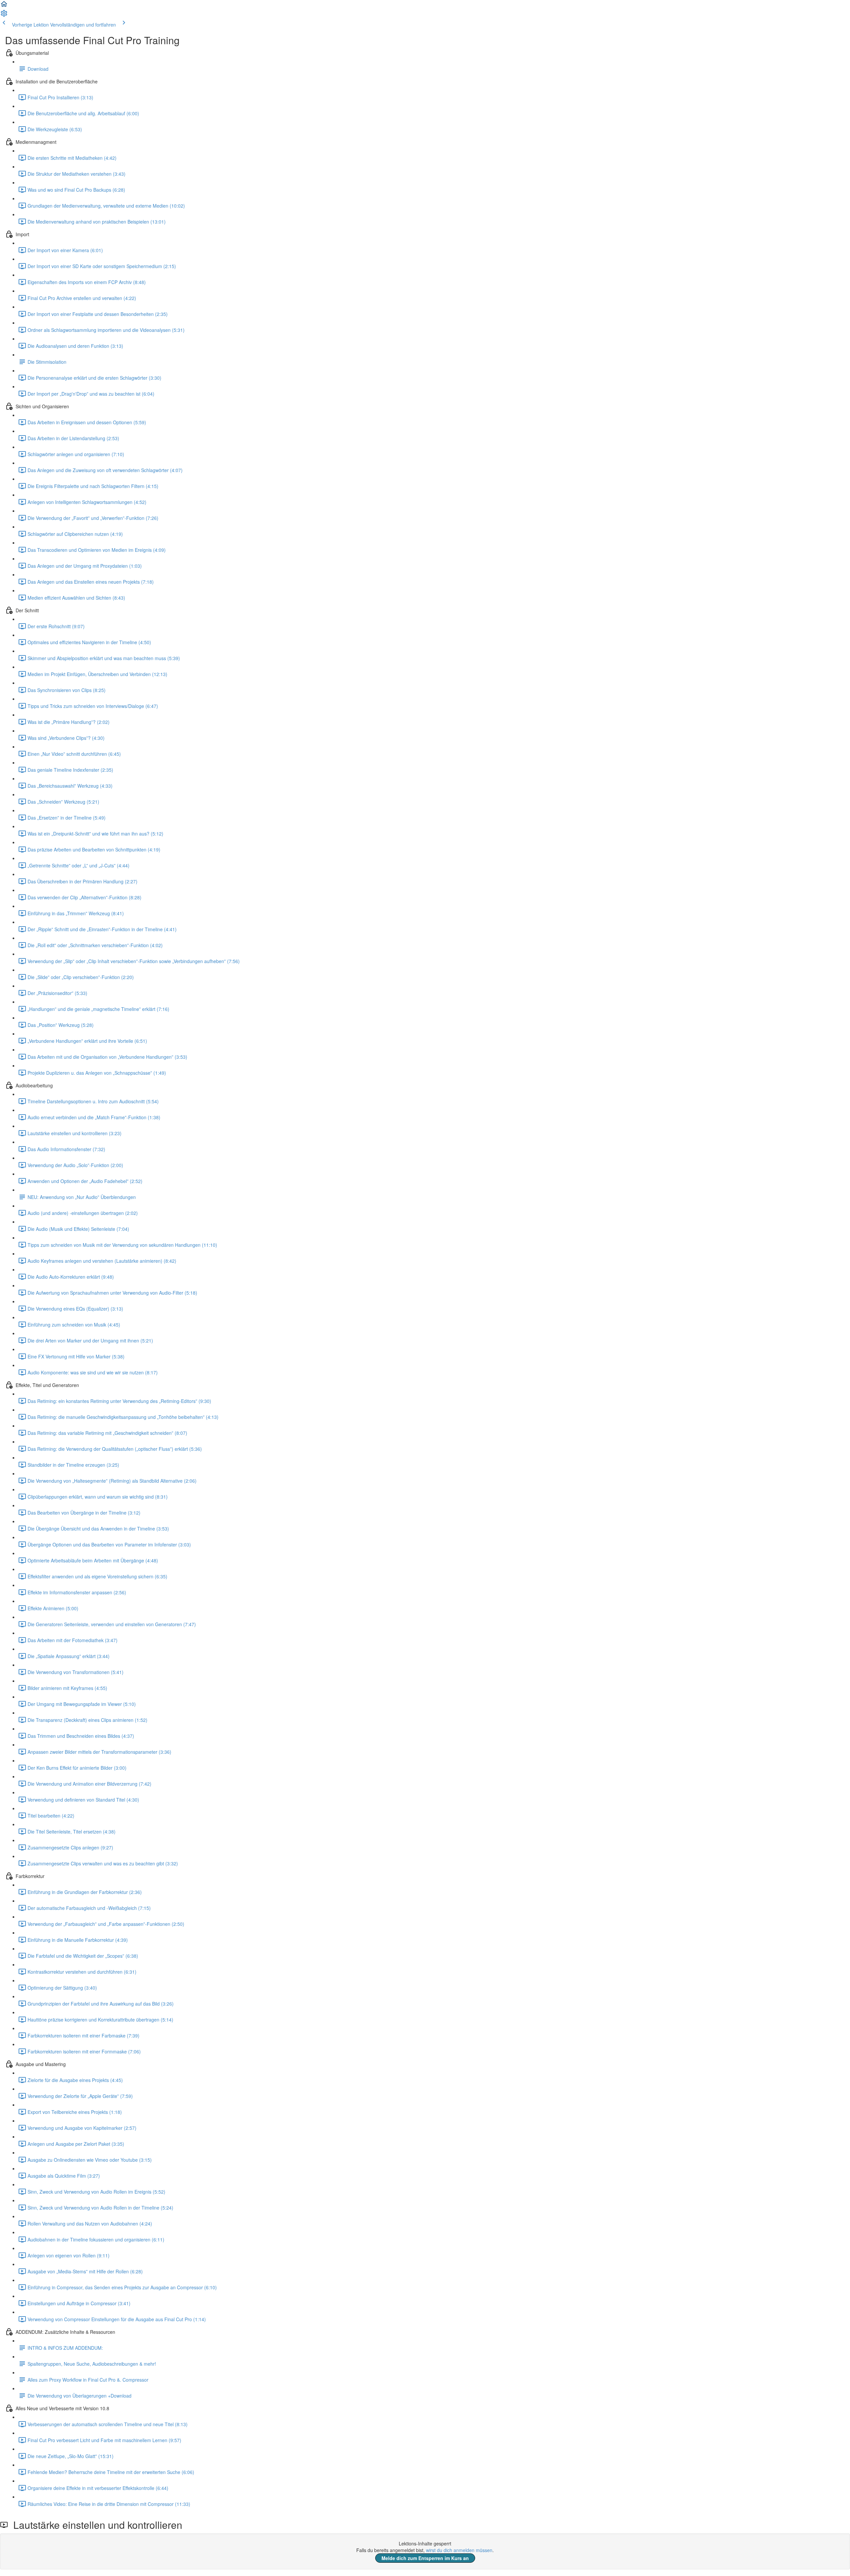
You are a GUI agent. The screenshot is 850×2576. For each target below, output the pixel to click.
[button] (4, 6)
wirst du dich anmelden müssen (459, 2550)
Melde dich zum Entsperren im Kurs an (425, 2558)
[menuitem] (4, 15)
